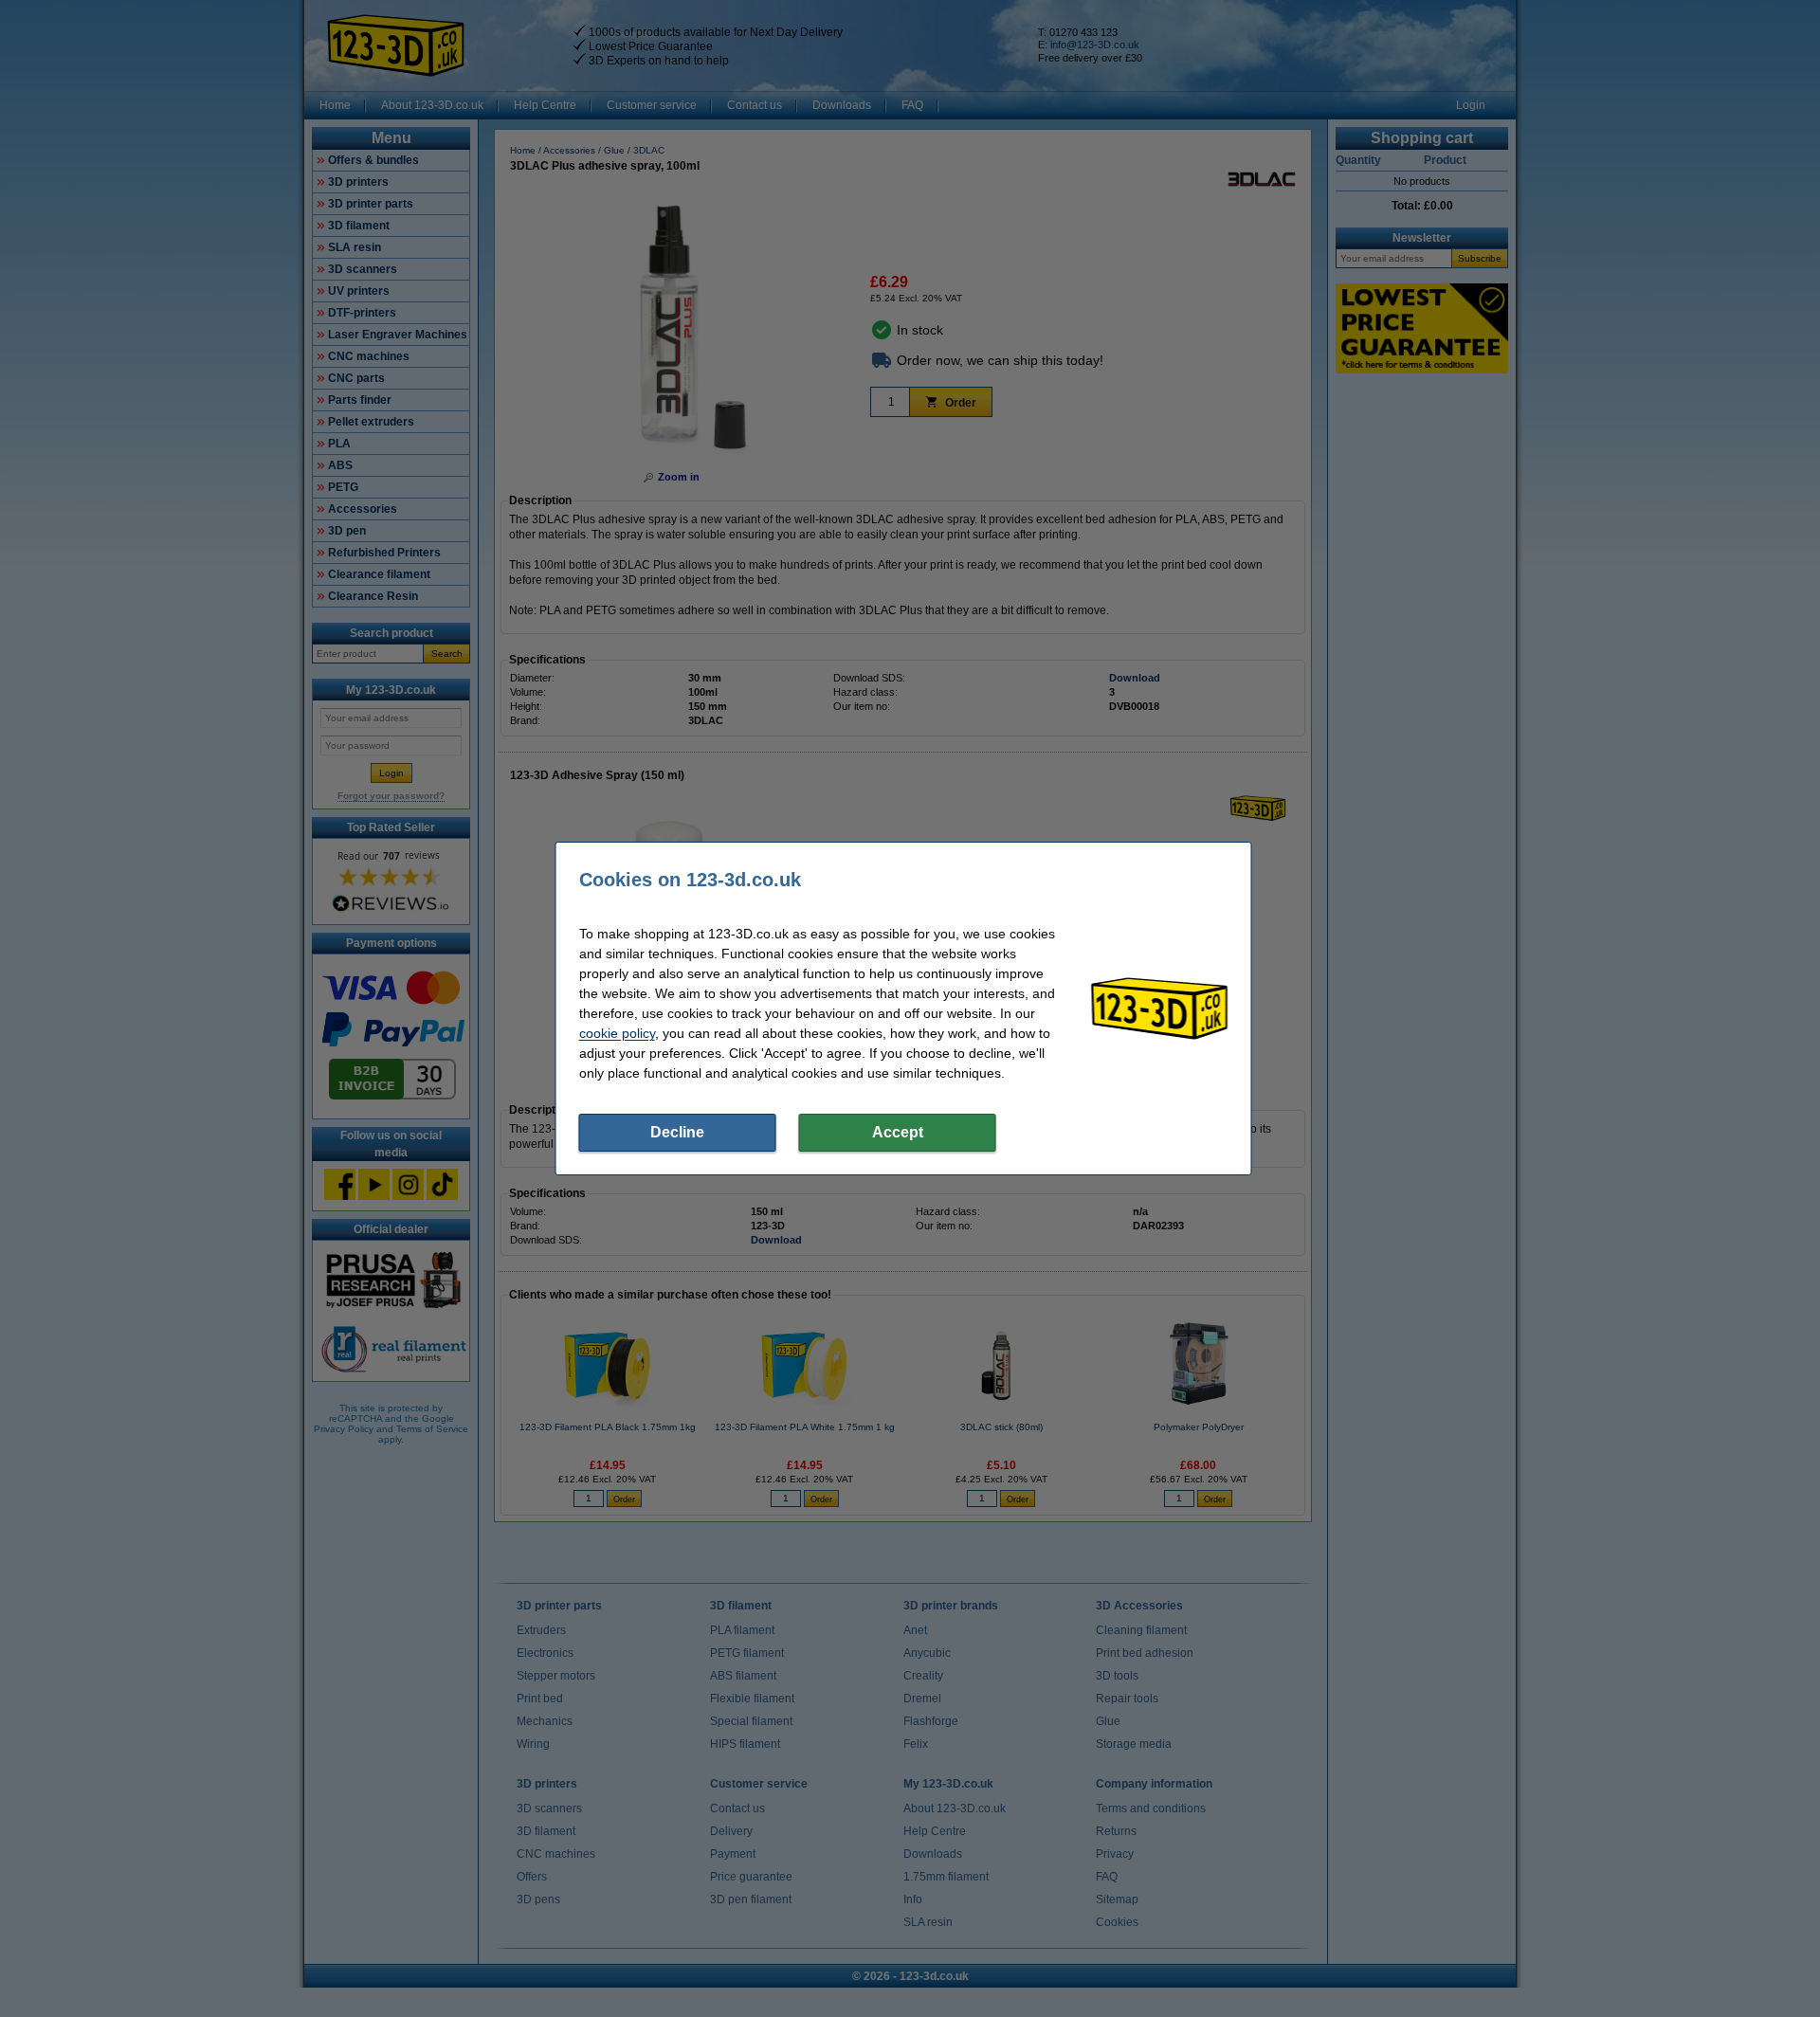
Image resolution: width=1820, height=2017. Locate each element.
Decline (677, 1132)
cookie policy (617, 1033)
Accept (898, 1132)
